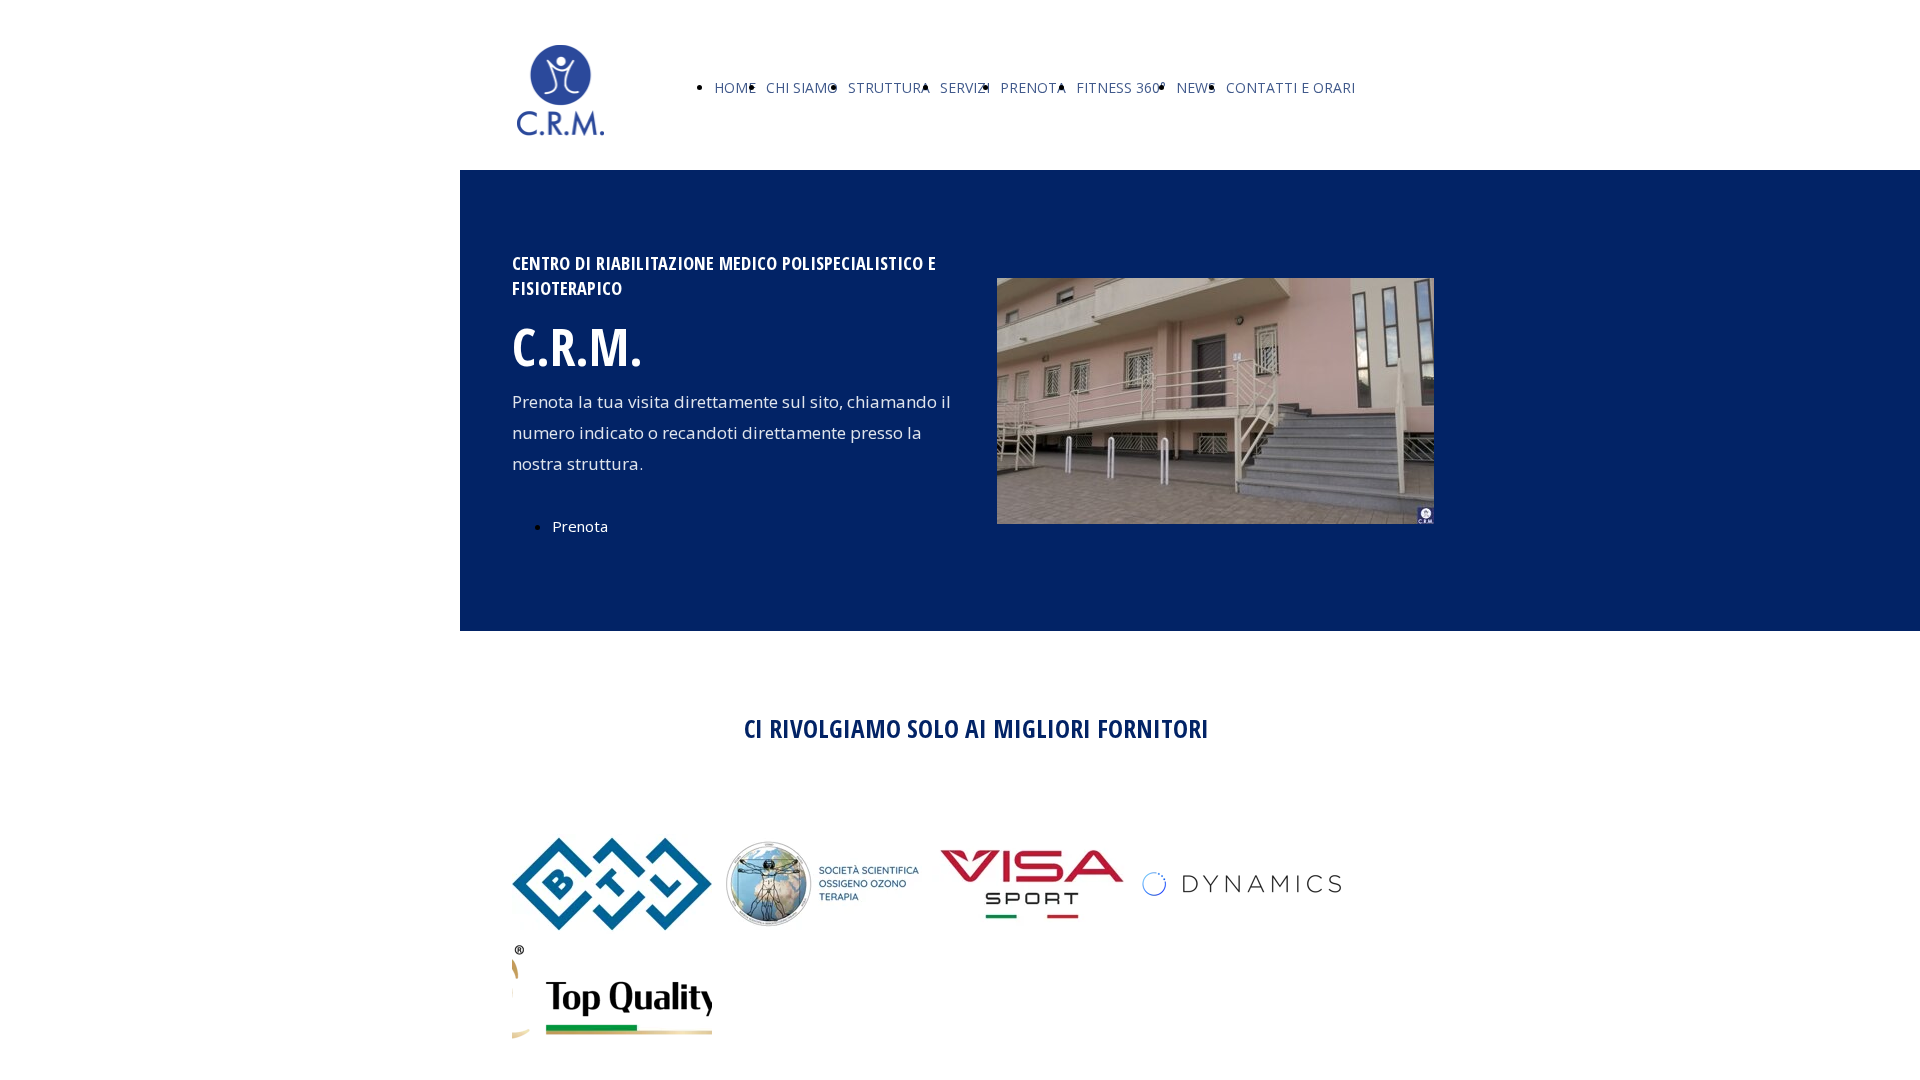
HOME (735, 87)
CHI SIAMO (802, 87)
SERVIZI (965, 87)
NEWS (1196, 87)
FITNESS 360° (1121, 87)
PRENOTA (1033, 87)
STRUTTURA (889, 87)
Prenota (580, 526)
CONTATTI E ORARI (1290, 87)
